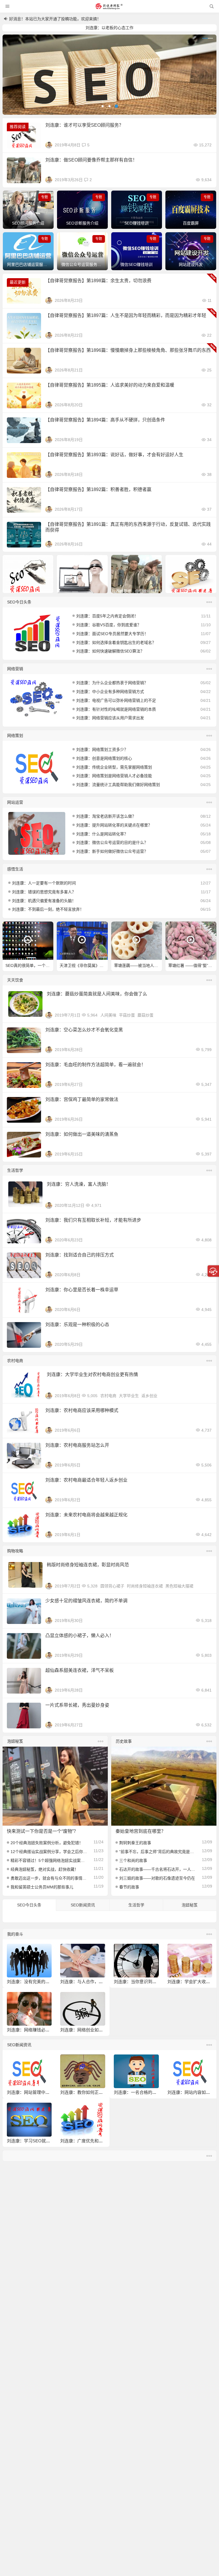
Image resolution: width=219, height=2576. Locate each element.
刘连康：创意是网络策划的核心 (104, 758)
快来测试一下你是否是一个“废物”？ (42, 1831)
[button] (103, 106)
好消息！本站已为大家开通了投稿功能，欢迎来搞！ (55, 19)
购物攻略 (15, 1551)
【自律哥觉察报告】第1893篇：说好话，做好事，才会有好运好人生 (114, 455)
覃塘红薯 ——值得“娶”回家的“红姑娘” (192, 965)
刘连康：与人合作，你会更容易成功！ (97, 1982)
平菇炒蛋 (127, 1015)
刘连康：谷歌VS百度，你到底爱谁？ (109, 625)
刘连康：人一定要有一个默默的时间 (44, 883)
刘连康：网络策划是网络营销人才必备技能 (114, 776)
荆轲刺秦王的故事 (135, 1843)
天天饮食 (15, 980)
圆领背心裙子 (112, 1586)
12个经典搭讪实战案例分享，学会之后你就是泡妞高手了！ (49, 1852)
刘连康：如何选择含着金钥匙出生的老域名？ (116, 643)
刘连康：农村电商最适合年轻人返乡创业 (86, 1480)
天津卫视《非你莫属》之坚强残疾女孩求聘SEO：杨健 (84, 965)
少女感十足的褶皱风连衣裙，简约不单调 (86, 1601)
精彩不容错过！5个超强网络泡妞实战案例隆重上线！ (49, 1860)
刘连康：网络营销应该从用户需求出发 (110, 718)
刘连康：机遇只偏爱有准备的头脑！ (44, 901)
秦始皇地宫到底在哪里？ (141, 1831)
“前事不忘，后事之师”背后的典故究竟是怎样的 (158, 1852)
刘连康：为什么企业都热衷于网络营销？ (112, 683)
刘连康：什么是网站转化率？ (102, 834)
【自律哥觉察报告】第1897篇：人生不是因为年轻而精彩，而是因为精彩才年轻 (126, 315)
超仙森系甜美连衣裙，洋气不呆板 (80, 1670)
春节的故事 (129, 1887)
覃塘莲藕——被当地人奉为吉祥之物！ (138, 965)
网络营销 (15, 669)
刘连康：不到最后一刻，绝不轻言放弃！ (48, 909)
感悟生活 (15, 869)
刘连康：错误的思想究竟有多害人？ (44, 892)
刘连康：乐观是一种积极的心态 (77, 1325)
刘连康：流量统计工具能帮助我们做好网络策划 (118, 785)
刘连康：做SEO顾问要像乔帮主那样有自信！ (91, 160)
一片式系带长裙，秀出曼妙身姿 (77, 1705)
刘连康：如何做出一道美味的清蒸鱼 (82, 1134)
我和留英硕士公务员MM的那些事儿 (42, 1887)
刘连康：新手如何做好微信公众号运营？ (112, 851)
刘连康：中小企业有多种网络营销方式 (110, 692)
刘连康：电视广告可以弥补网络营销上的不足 (116, 700)
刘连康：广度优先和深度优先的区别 (94, 2141)
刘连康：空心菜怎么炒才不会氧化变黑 (84, 1030)
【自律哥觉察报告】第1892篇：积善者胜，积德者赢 (98, 489)
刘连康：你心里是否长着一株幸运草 (82, 1290)
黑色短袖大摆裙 (179, 1586)
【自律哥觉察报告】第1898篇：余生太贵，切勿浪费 (98, 281)
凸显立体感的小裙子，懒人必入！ (80, 1635)
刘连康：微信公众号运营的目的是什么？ (112, 842)
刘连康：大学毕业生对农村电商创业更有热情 (92, 1374)
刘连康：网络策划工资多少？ (102, 749)
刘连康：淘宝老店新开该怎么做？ (106, 816)
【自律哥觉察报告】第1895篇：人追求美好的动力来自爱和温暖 (110, 385)
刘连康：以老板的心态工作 (109, 28)
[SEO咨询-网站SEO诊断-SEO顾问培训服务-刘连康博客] (109, 6)
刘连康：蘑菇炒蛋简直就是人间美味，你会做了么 (97, 994)
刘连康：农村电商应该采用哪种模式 (82, 1410)
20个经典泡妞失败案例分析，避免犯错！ (47, 1843)
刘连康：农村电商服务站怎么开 (77, 1445)
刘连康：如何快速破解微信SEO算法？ (110, 651)
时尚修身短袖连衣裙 (145, 1586)
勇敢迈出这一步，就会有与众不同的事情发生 (49, 1878)
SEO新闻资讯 (83, 1905)
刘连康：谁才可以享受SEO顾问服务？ (84, 125)
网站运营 (15, 802)
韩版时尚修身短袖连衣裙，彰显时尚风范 (88, 1565)
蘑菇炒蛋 (145, 1015)
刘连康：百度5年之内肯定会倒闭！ (107, 616)
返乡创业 (149, 1396)
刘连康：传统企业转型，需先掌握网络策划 (114, 767)
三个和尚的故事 (133, 1860)
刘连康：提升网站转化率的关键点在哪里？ (114, 825)
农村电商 (15, 1361)
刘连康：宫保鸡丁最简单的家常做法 (82, 1099)
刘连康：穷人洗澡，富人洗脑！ (79, 1184)
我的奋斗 (15, 1934)
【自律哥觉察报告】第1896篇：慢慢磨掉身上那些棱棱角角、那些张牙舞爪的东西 (128, 350)
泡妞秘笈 (15, 1741)
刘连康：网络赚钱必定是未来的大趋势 (43, 2030)
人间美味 (108, 1015)
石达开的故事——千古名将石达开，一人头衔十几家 (158, 1869)
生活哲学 (15, 1170)
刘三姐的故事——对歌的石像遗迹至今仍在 (157, 1878)
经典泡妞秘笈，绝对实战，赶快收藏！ (44, 1869)
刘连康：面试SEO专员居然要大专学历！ (112, 634)
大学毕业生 (129, 1396)
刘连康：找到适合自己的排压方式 (80, 1255)
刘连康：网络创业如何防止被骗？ (92, 2030)
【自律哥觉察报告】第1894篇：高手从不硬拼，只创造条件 (105, 420)
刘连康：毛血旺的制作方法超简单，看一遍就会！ (96, 1065)
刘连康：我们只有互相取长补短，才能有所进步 (93, 1220)
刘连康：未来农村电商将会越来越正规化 (86, 1515)
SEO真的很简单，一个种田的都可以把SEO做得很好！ (29, 965)
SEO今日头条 (19, 602)
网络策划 (15, 736)
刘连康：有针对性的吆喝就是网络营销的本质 (116, 709)
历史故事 (124, 1741)
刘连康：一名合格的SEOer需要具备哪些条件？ (159, 2092)
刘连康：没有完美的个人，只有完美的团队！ (50, 1982)
